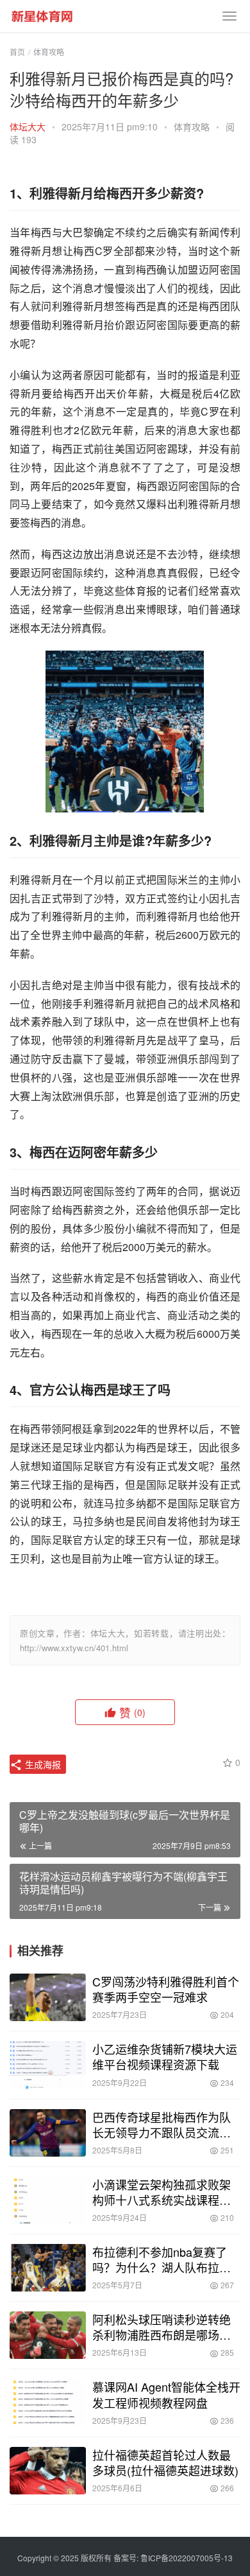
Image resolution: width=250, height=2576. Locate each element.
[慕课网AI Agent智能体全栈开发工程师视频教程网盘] (48, 2403)
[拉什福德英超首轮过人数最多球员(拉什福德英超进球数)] (48, 2471)
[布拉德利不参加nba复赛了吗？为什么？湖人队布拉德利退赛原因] (48, 2268)
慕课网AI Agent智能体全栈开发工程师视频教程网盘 (166, 2394)
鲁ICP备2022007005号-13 (187, 2558)
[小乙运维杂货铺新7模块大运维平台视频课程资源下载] (48, 2065)
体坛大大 (28, 127)
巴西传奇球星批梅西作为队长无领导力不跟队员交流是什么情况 (162, 2125)
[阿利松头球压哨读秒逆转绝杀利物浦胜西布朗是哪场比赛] (48, 2335)
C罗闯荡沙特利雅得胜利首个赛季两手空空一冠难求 (166, 1989)
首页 (17, 52)
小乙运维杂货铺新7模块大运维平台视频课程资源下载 (165, 2056)
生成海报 (42, 1764)
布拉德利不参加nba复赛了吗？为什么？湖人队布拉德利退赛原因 (162, 2259)
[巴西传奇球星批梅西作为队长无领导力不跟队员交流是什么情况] (48, 2133)
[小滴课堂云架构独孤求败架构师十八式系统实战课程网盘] (48, 2200)
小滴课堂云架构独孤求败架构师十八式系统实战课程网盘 (162, 2192)
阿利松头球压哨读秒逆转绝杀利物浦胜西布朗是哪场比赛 (162, 2327)
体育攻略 (192, 127)
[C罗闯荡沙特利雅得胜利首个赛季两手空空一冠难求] (48, 1997)
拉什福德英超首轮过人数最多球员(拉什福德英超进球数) (165, 2462)
